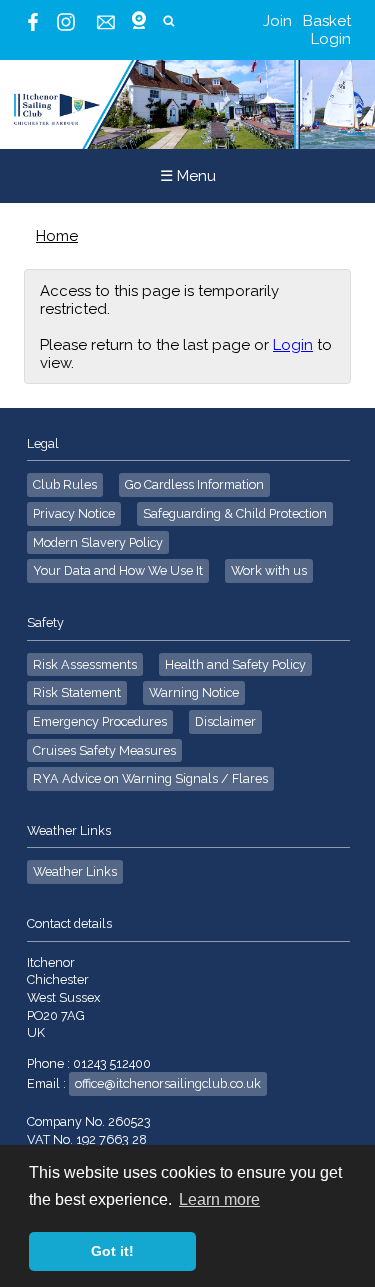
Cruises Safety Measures (104, 750)
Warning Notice (194, 692)
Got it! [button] (112, 1251)
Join (277, 21)
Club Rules (65, 484)
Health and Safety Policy (235, 664)
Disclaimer (225, 721)
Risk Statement (77, 692)
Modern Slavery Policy (98, 542)
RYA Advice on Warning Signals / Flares (150, 778)
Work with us (269, 570)
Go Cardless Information (194, 484)
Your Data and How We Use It (118, 570)
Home (57, 236)
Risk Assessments (85, 664)
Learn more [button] (219, 1199)
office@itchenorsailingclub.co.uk (168, 1083)
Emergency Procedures (100, 721)
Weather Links (75, 871)
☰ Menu (188, 176)
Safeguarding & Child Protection (235, 513)
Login (331, 39)
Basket (327, 21)
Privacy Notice (74, 513)
